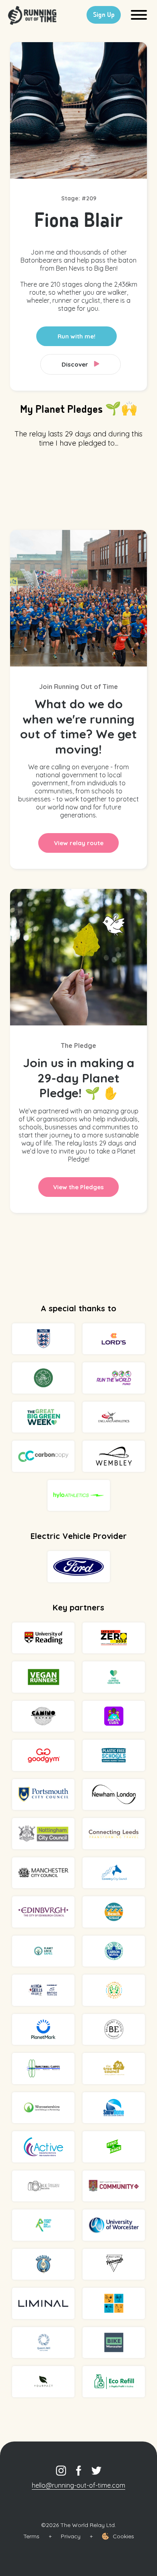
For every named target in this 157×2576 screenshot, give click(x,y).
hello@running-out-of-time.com (78, 2485)
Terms (31, 2536)
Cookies (123, 2536)
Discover (76, 364)
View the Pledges (78, 1187)
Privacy (71, 2536)
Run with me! (76, 336)
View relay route (79, 843)
